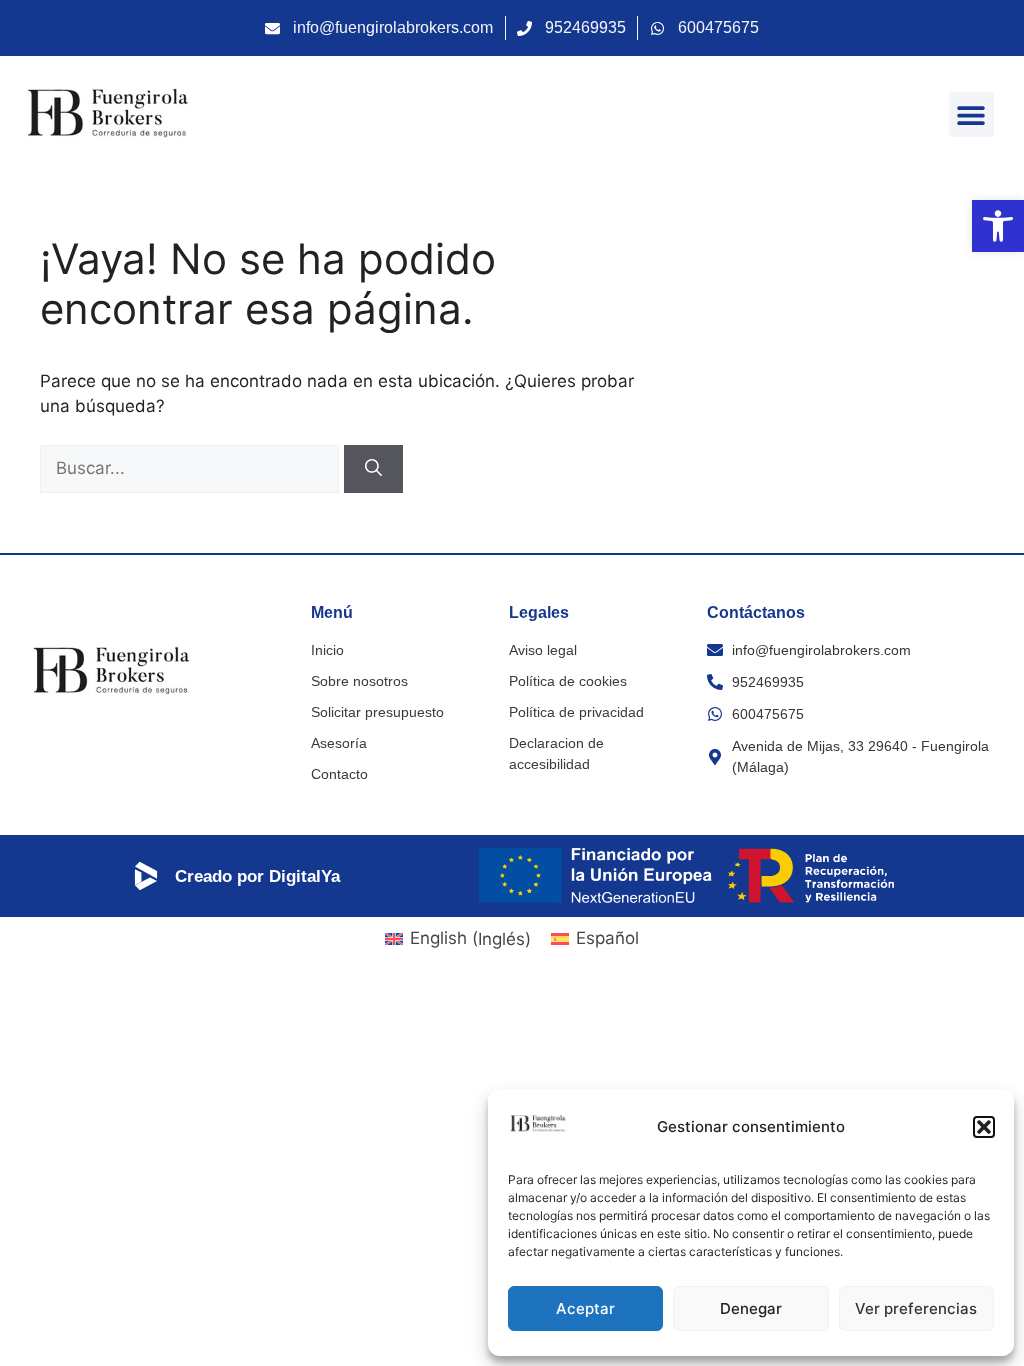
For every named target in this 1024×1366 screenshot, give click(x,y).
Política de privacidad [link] (576, 712)
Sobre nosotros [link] (359, 681)
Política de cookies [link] (568, 681)
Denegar (751, 1308)
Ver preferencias (916, 1308)
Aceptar (585, 1308)
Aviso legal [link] (543, 650)
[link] (998, 226)
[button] (984, 1127)
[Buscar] (373, 469)
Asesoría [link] (339, 743)
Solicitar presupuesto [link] (377, 712)
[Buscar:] (192, 468)
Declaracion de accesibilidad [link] (556, 753)
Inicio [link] (327, 650)
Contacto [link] (339, 774)
